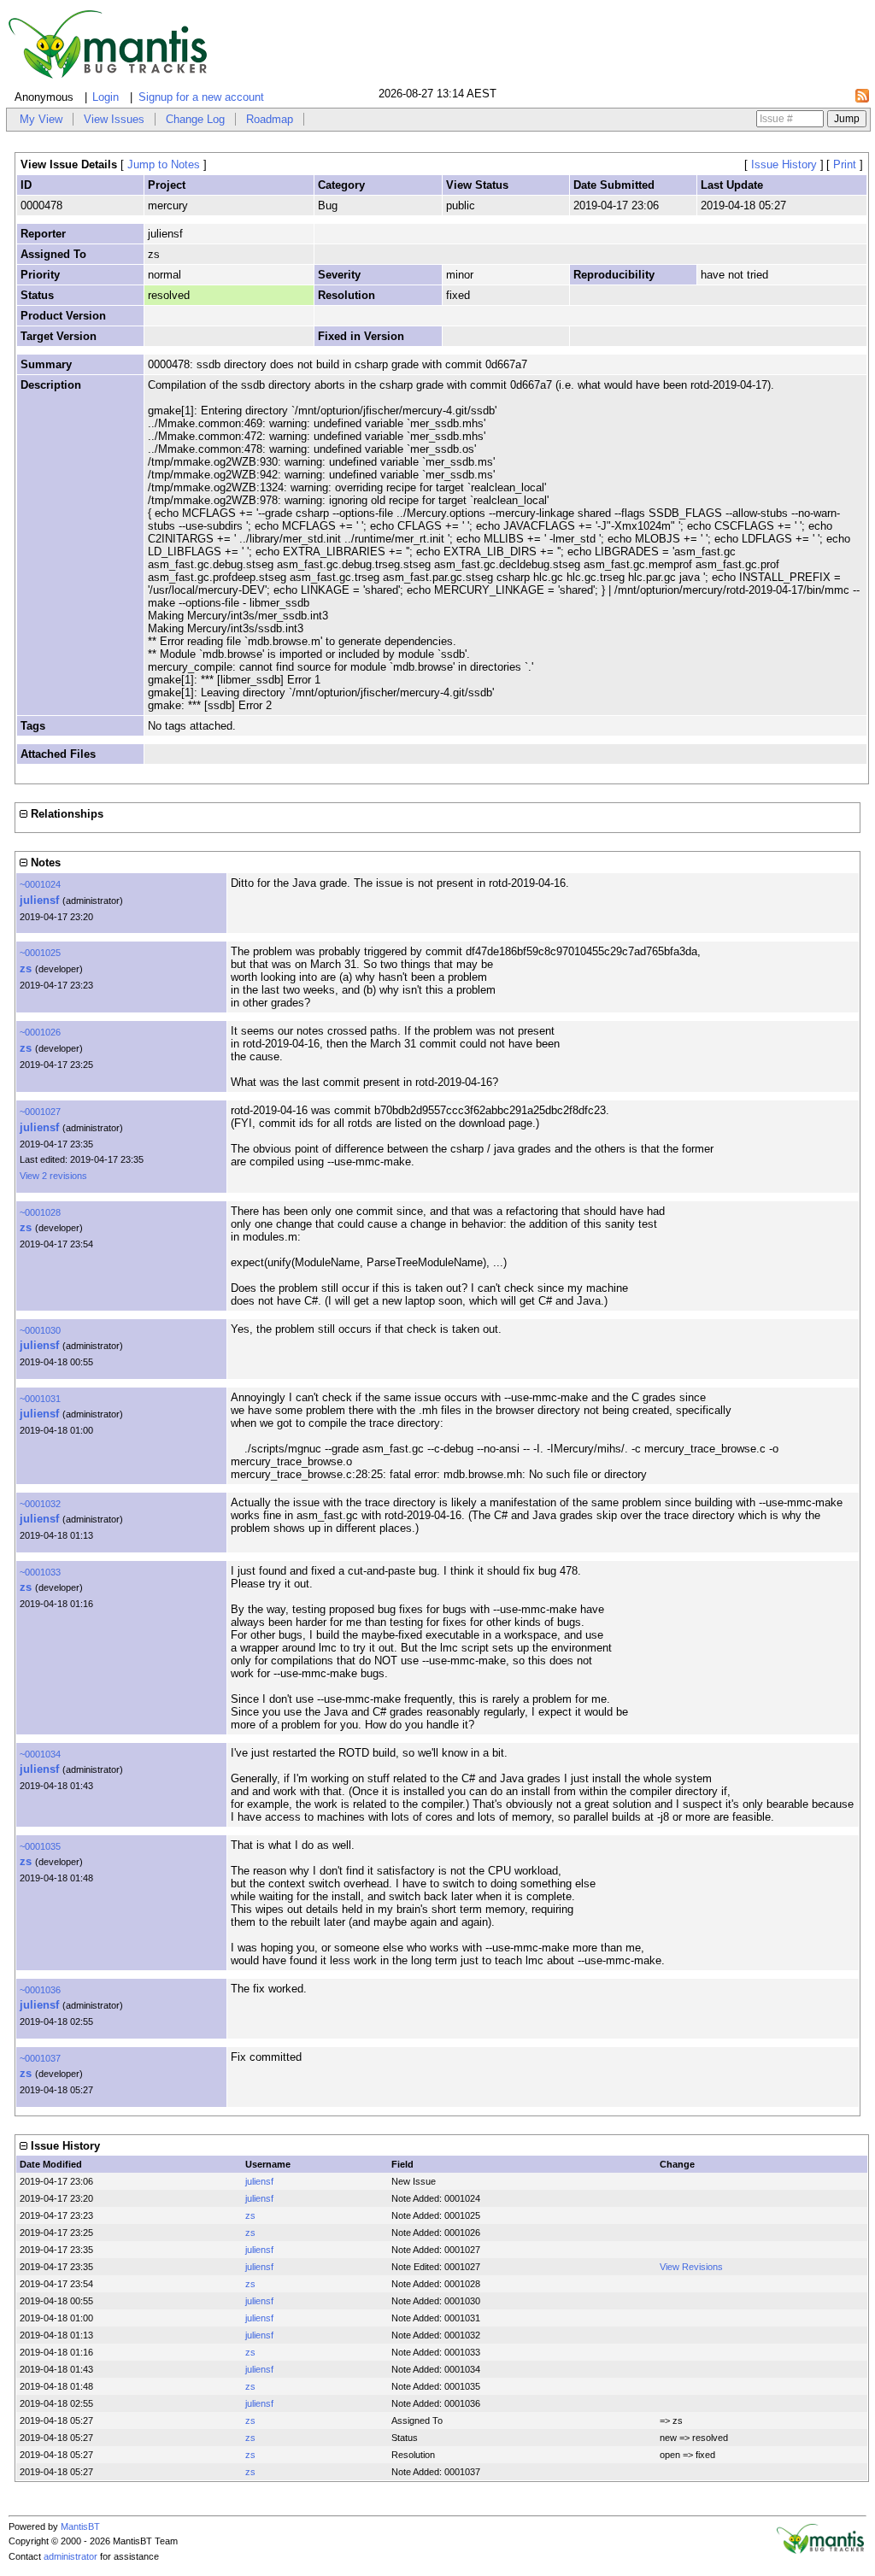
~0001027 (40, 1112)
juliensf (39, 900)
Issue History (784, 164)
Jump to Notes (164, 164)
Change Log (195, 119)
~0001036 (40, 1990)
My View (41, 119)
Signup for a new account (201, 97)
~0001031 (40, 1399)
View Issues (114, 119)
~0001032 (40, 1504)
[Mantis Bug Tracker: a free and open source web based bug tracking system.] (820, 2550)
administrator (70, 2556)
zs (26, 968)
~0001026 (40, 1032)
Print (845, 164)
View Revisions (691, 2267)
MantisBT (80, 2526)
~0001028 (40, 1212)
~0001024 (40, 884)
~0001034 (40, 1754)
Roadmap (270, 119)
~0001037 (40, 2058)
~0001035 (40, 1846)
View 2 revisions (53, 1176)
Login (106, 97)
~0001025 (40, 953)
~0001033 (40, 1572)
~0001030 (40, 1330)
